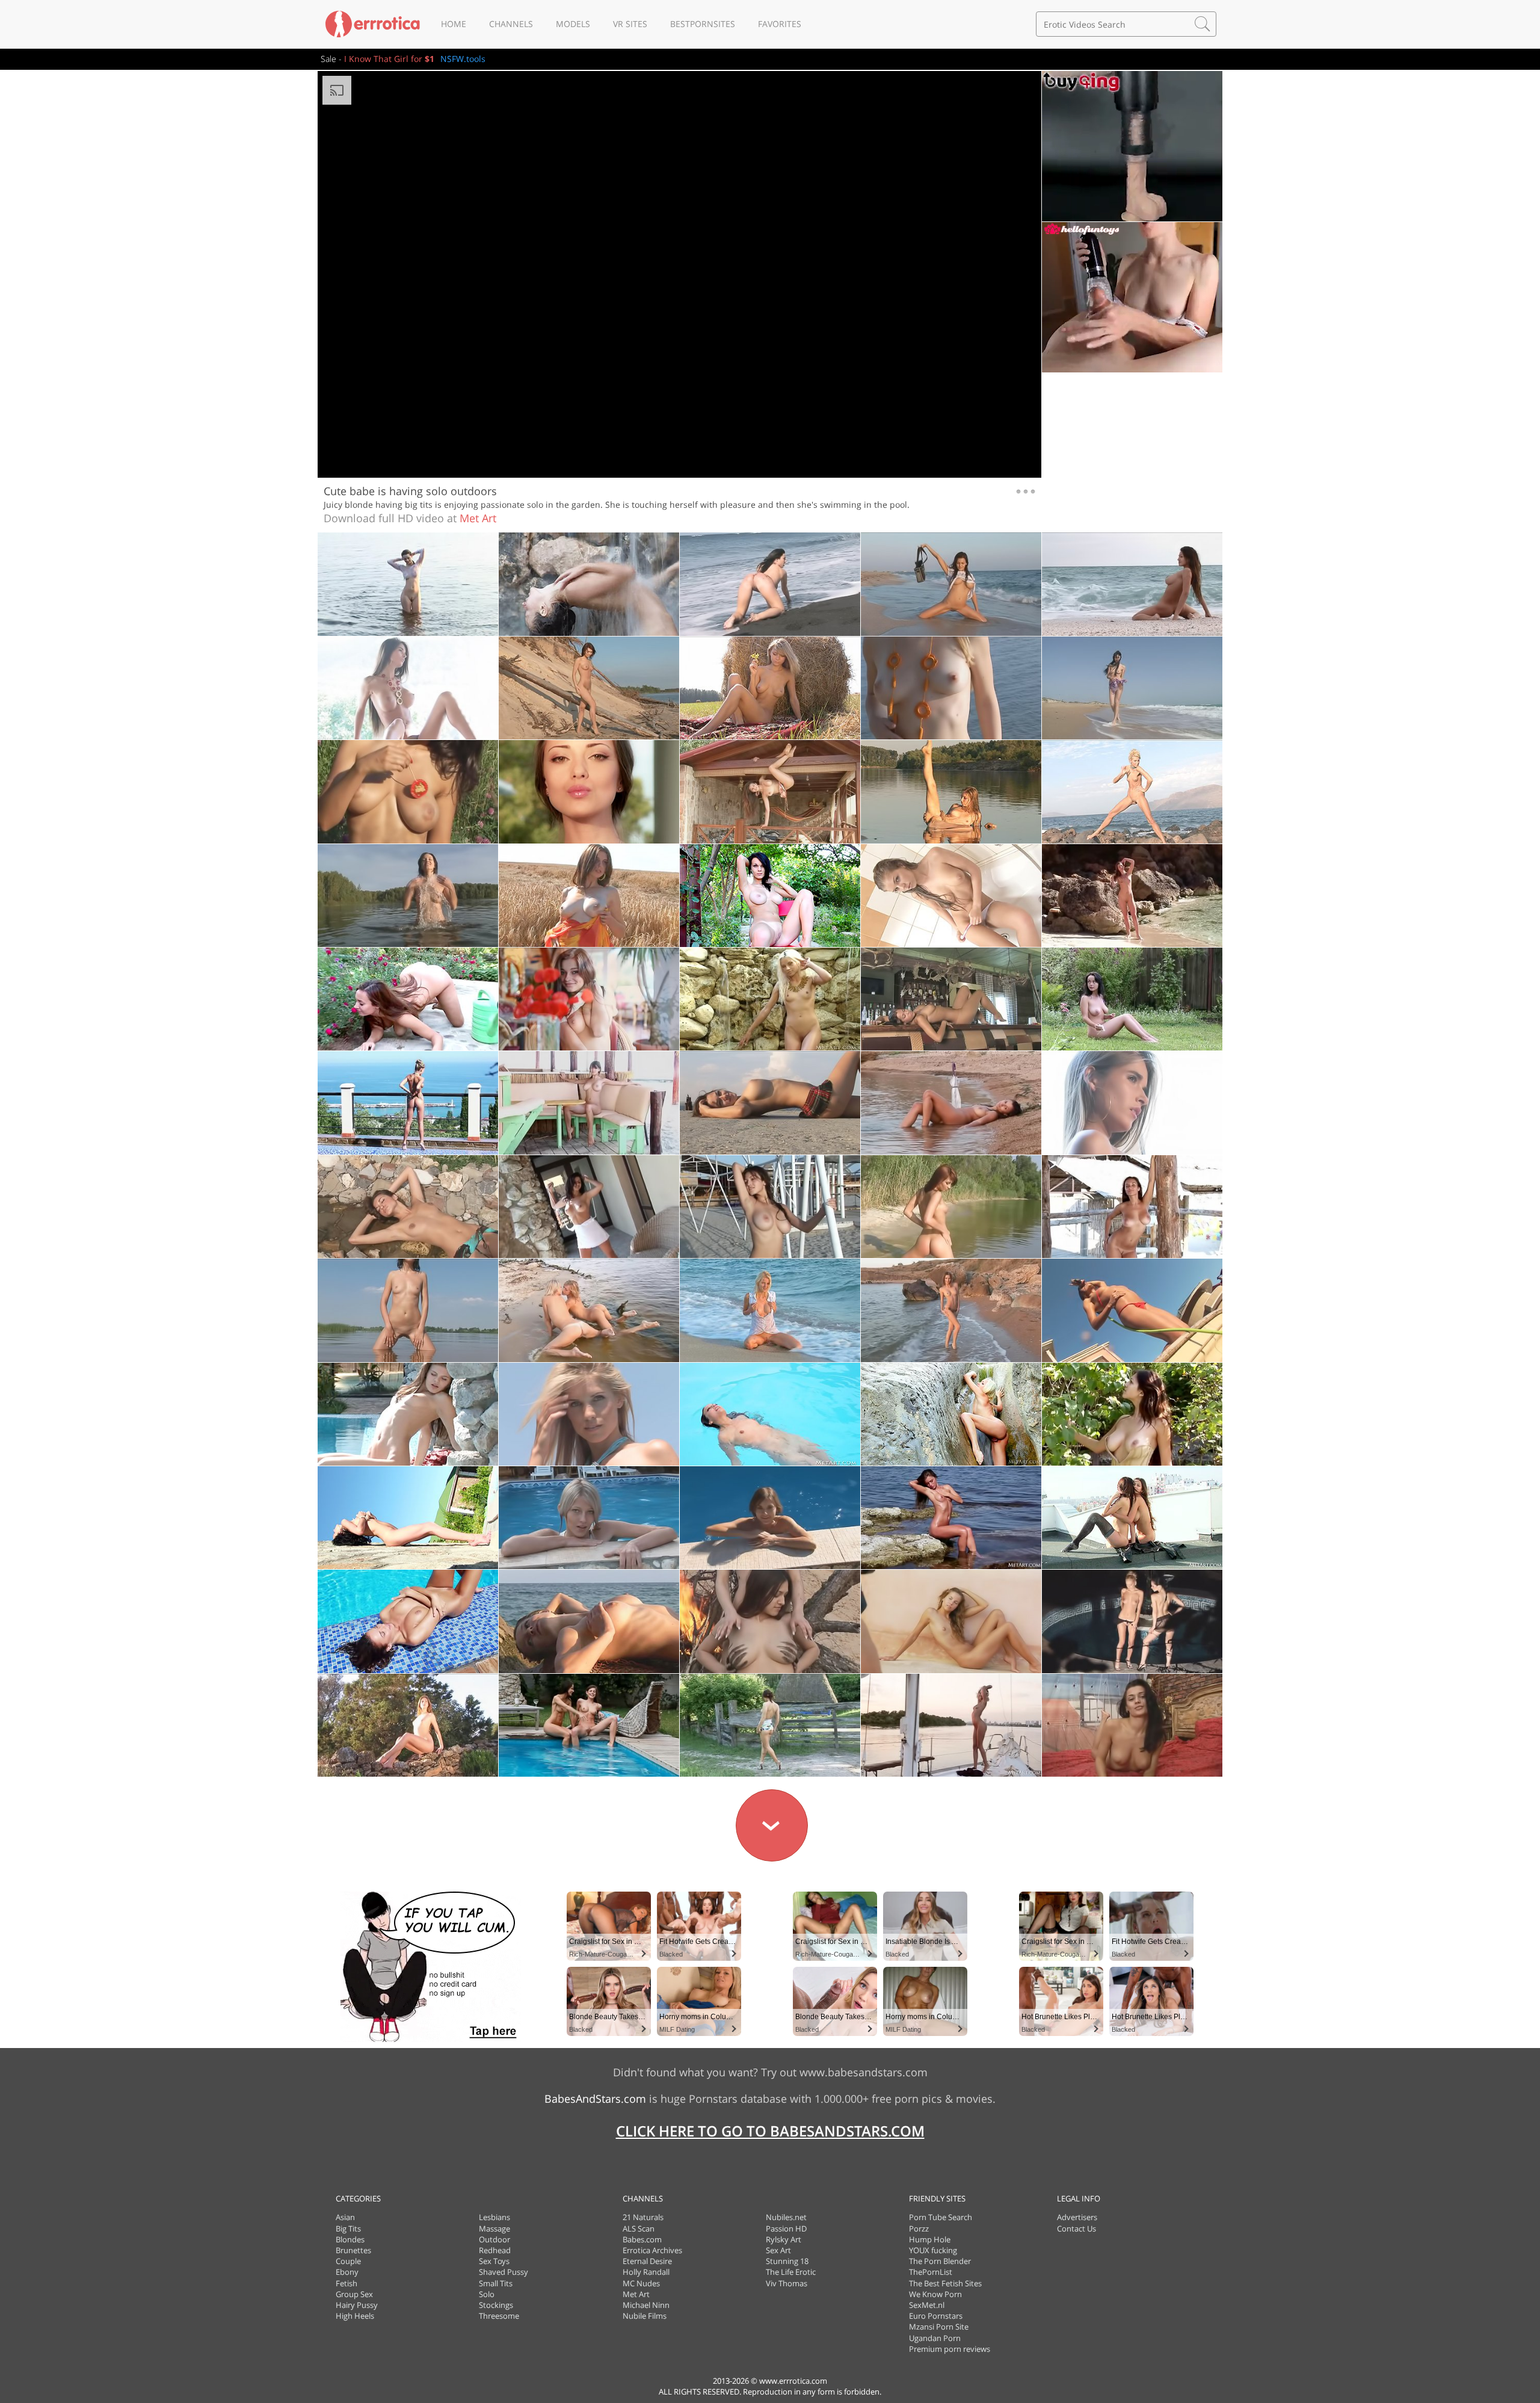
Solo (487, 2294)
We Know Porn (935, 2294)
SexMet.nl (927, 2305)
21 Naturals (643, 2217)
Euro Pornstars (936, 2316)
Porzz (919, 2229)
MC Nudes (641, 2283)
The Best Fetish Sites (945, 2283)
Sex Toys (494, 2261)
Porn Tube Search (941, 2217)
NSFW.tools (463, 59)
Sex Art (778, 2250)
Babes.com (642, 2239)
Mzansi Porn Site (939, 2327)
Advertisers (1077, 2217)
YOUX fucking (933, 2250)
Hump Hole (930, 2239)
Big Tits (348, 2229)
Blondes (350, 2239)
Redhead (495, 2250)
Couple (348, 2261)
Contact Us (1076, 2229)
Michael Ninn (646, 2305)
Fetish (346, 2283)
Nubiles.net (786, 2217)
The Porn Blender (940, 2261)
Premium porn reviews (950, 2349)
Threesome (499, 2316)
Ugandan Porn (935, 2338)
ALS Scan (639, 2229)
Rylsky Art (784, 2239)
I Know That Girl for (389, 59)
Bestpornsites (703, 24)
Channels (511, 24)
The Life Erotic (791, 2272)
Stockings (496, 2305)
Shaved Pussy (504, 2272)
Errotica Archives (652, 2250)
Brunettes (353, 2250)
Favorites (780, 24)
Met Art (478, 518)
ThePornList (931, 2272)
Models (573, 24)
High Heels (355, 2316)
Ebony (347, 2272)
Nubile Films (645, 2316)
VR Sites (630, 24)
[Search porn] (1203, 24)
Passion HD (786, 2229)
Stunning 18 (787, 2261)
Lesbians (494, 2217)
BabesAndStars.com (595, 2099)
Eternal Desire (647, 2261)
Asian (345, 2217)
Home (454, 24)
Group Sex (354, 2294)
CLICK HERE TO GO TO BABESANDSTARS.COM (770, 2131)
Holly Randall (646, 2272)
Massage (494, 2229)
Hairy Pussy (357, 2305)
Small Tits (496, 2283)
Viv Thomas (787, 2283)
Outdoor (494, 2239)
